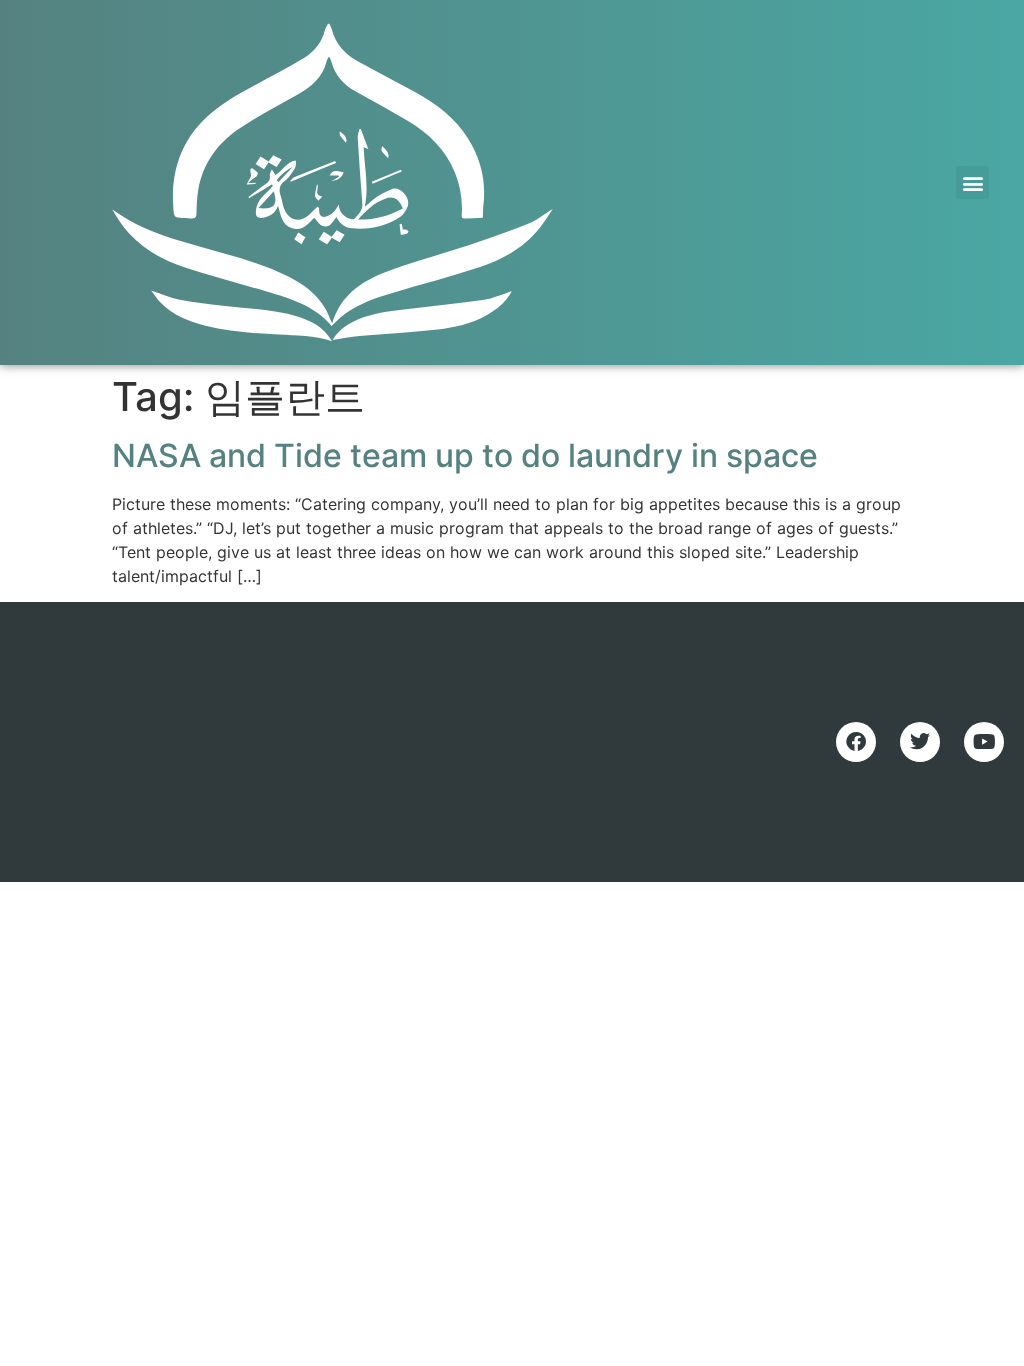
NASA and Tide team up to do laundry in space (465, 455)
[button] (972, 182)
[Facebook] (856, 742)
